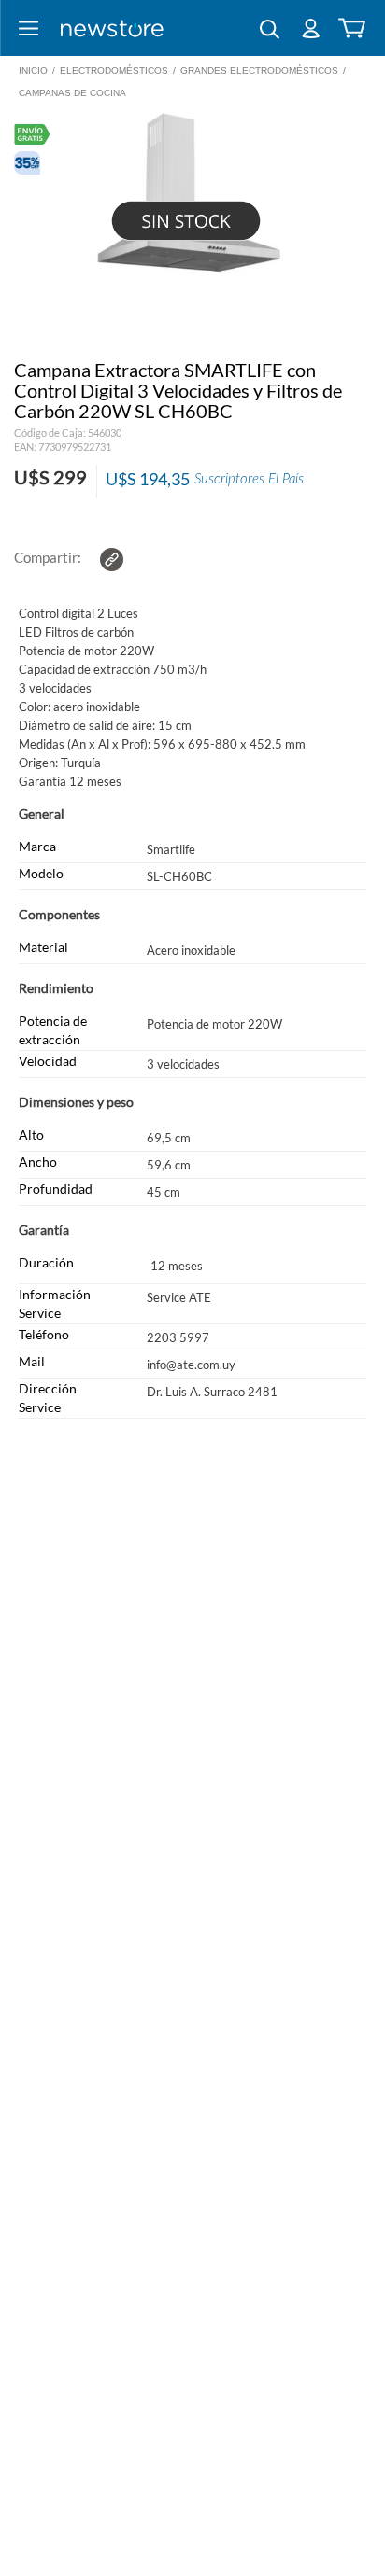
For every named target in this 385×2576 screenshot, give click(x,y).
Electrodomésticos (114, 70)
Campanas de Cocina (72, 93)
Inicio (33, 70)
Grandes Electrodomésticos (259, 70)
